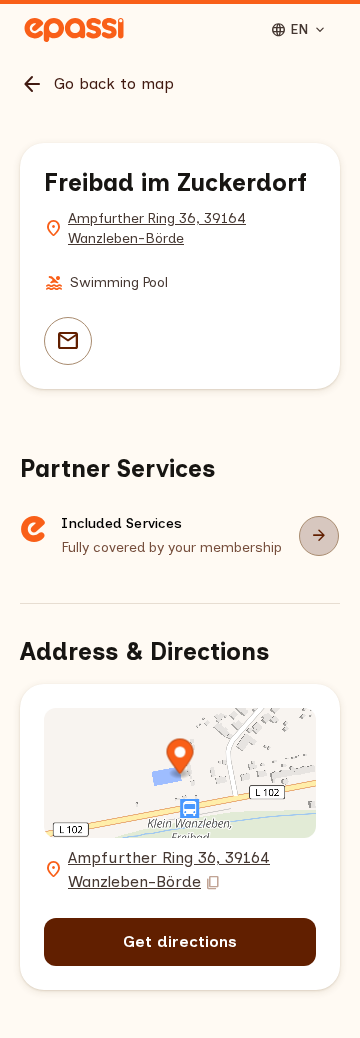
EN (299, 30)
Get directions (180, 941)
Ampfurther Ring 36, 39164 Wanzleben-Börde (157, 228)
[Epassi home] (74, 30)
